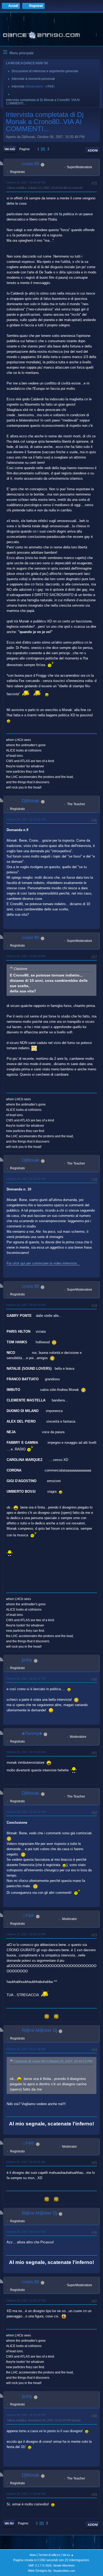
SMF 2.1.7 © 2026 (40, 2565)
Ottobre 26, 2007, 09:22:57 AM (26, 2232)
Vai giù (10, 149)
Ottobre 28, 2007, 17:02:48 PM (26, 2494)
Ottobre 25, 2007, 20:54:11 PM (26, 1679)
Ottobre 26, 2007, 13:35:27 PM (26, 2300)
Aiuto (33, 2555)
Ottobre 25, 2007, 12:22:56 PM (26, 819)
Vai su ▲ (68, 2555)
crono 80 (31, 164)
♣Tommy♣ (32, 1733)
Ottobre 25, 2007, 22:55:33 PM (26, 1934)
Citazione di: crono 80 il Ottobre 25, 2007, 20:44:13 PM (53, 2061)
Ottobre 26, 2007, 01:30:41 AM (26, 2162)
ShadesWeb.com (64, 2571)
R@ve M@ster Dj (39, 2030)
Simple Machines (64, 2565)
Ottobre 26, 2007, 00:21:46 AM (26, 2049)
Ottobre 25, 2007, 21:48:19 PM (26, 1812)
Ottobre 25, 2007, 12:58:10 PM (26, 956)
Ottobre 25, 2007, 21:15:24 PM (26, 1752)
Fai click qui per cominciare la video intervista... (43, 1263)
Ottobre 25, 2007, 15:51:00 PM (26, 1179)
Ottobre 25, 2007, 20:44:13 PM (26, 1305)
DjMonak (31, 801)
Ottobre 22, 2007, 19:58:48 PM (26, 182)
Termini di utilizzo (49, 2555)
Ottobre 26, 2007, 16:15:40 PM (26, 2415)
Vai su (9, 2523)
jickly (27, 1660)
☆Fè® (49, 86)
